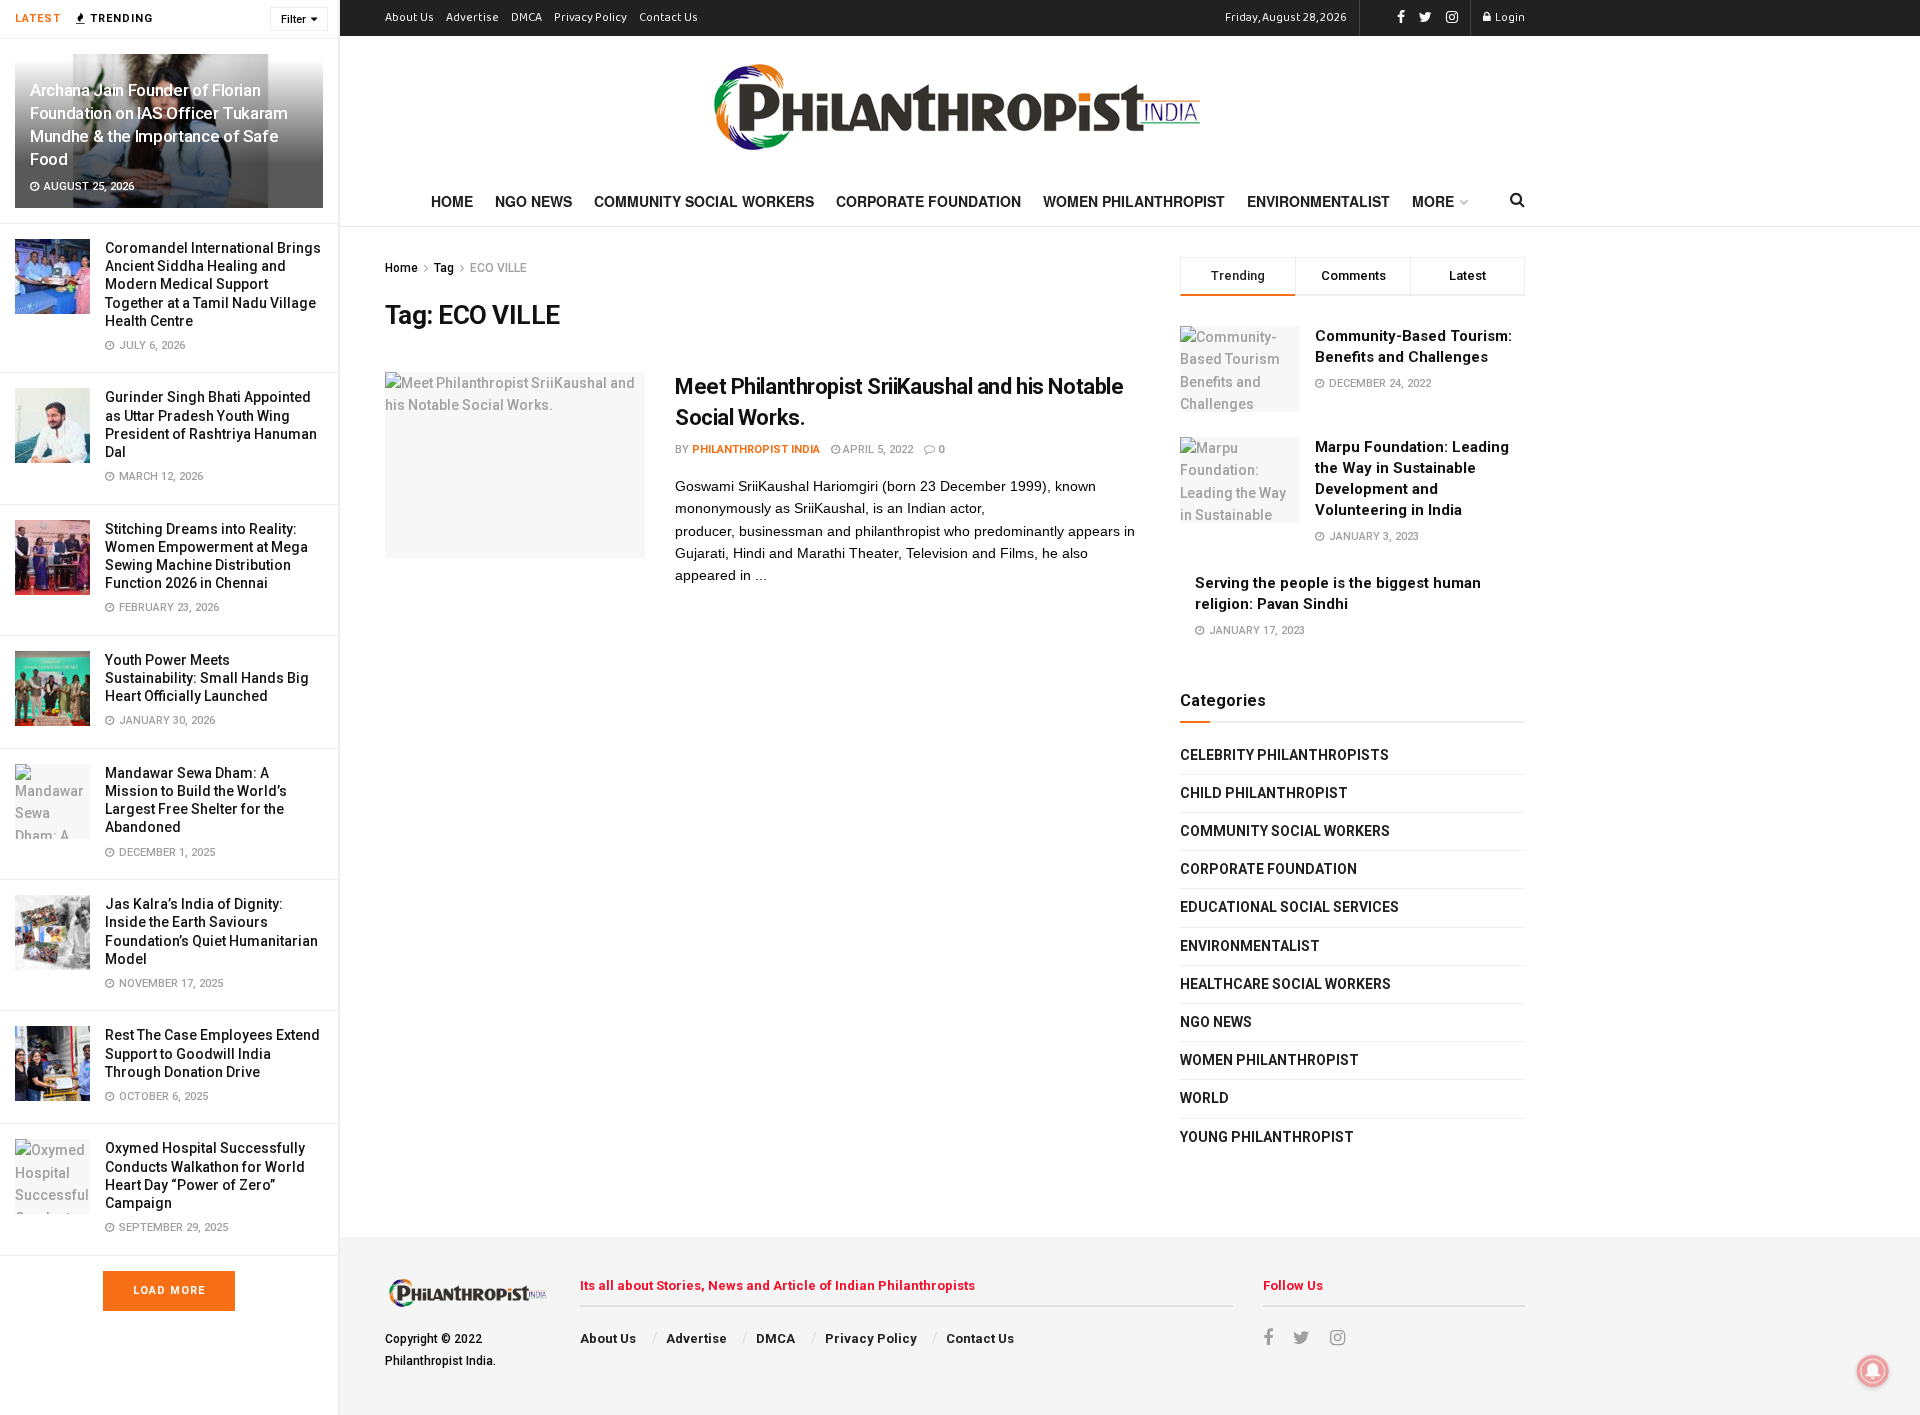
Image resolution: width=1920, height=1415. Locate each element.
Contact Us (668, 18)
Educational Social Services (1289, 907)
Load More (169, 1290)
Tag (444, 268)
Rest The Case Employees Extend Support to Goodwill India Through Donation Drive (212, 1053)
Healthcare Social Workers (1285, 984)
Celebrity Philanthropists (1284, 755)
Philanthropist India (756, 449)
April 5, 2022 (876, 449)
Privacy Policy (590, 18)
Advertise (472, 18)
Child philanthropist (1264, 793)
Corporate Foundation (928, 201)
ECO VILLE (498, 268)
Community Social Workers (704, 201)
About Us (409, 18)
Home (452, 201)
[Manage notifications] (1873, 1371)
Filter (293, 19)
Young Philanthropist (1267, 1137)
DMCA (526, 18)
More (1433, 201)
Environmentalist (1318, 201)
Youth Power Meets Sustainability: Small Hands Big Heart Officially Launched (207, 678)
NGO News (533, 201)
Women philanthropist (1269, 1060)
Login (1509, 18)
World (1204, 1098)
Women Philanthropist (1134, 201)
